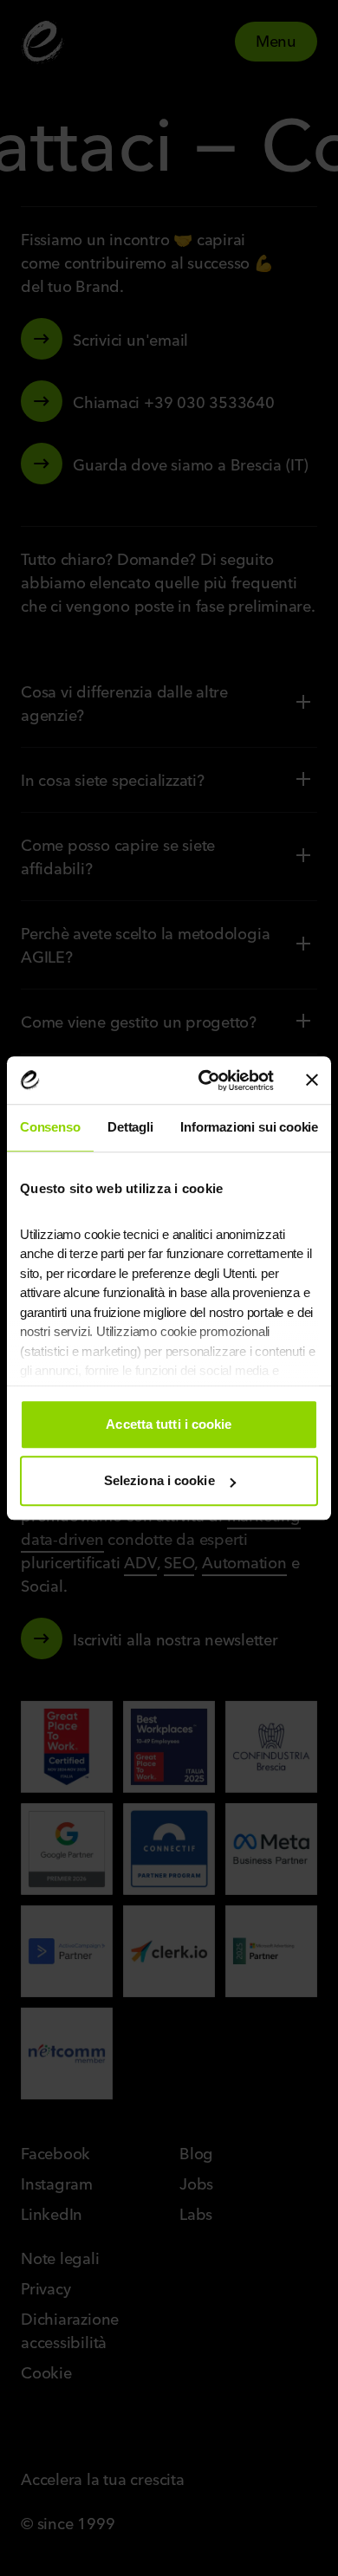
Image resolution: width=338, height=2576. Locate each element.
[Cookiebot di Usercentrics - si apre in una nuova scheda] (205, 1080)
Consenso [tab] (50, 1127)
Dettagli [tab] (130, 1127)
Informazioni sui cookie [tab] (249, 1127)
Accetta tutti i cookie (169, 1424)
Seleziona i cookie (159, 1480)
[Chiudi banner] (312, 1080)
